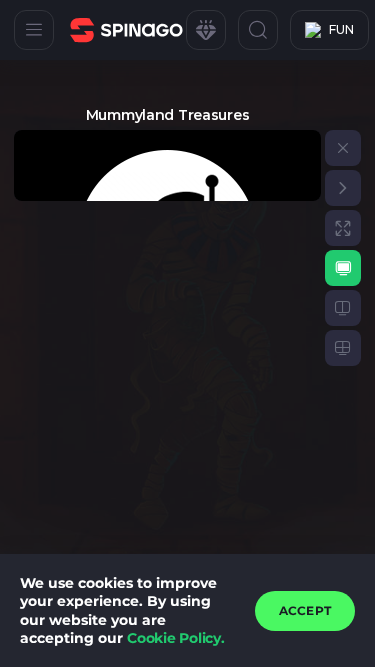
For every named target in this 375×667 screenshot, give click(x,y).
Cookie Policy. (176, 638)
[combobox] (329, 30)
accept (305, 610)
